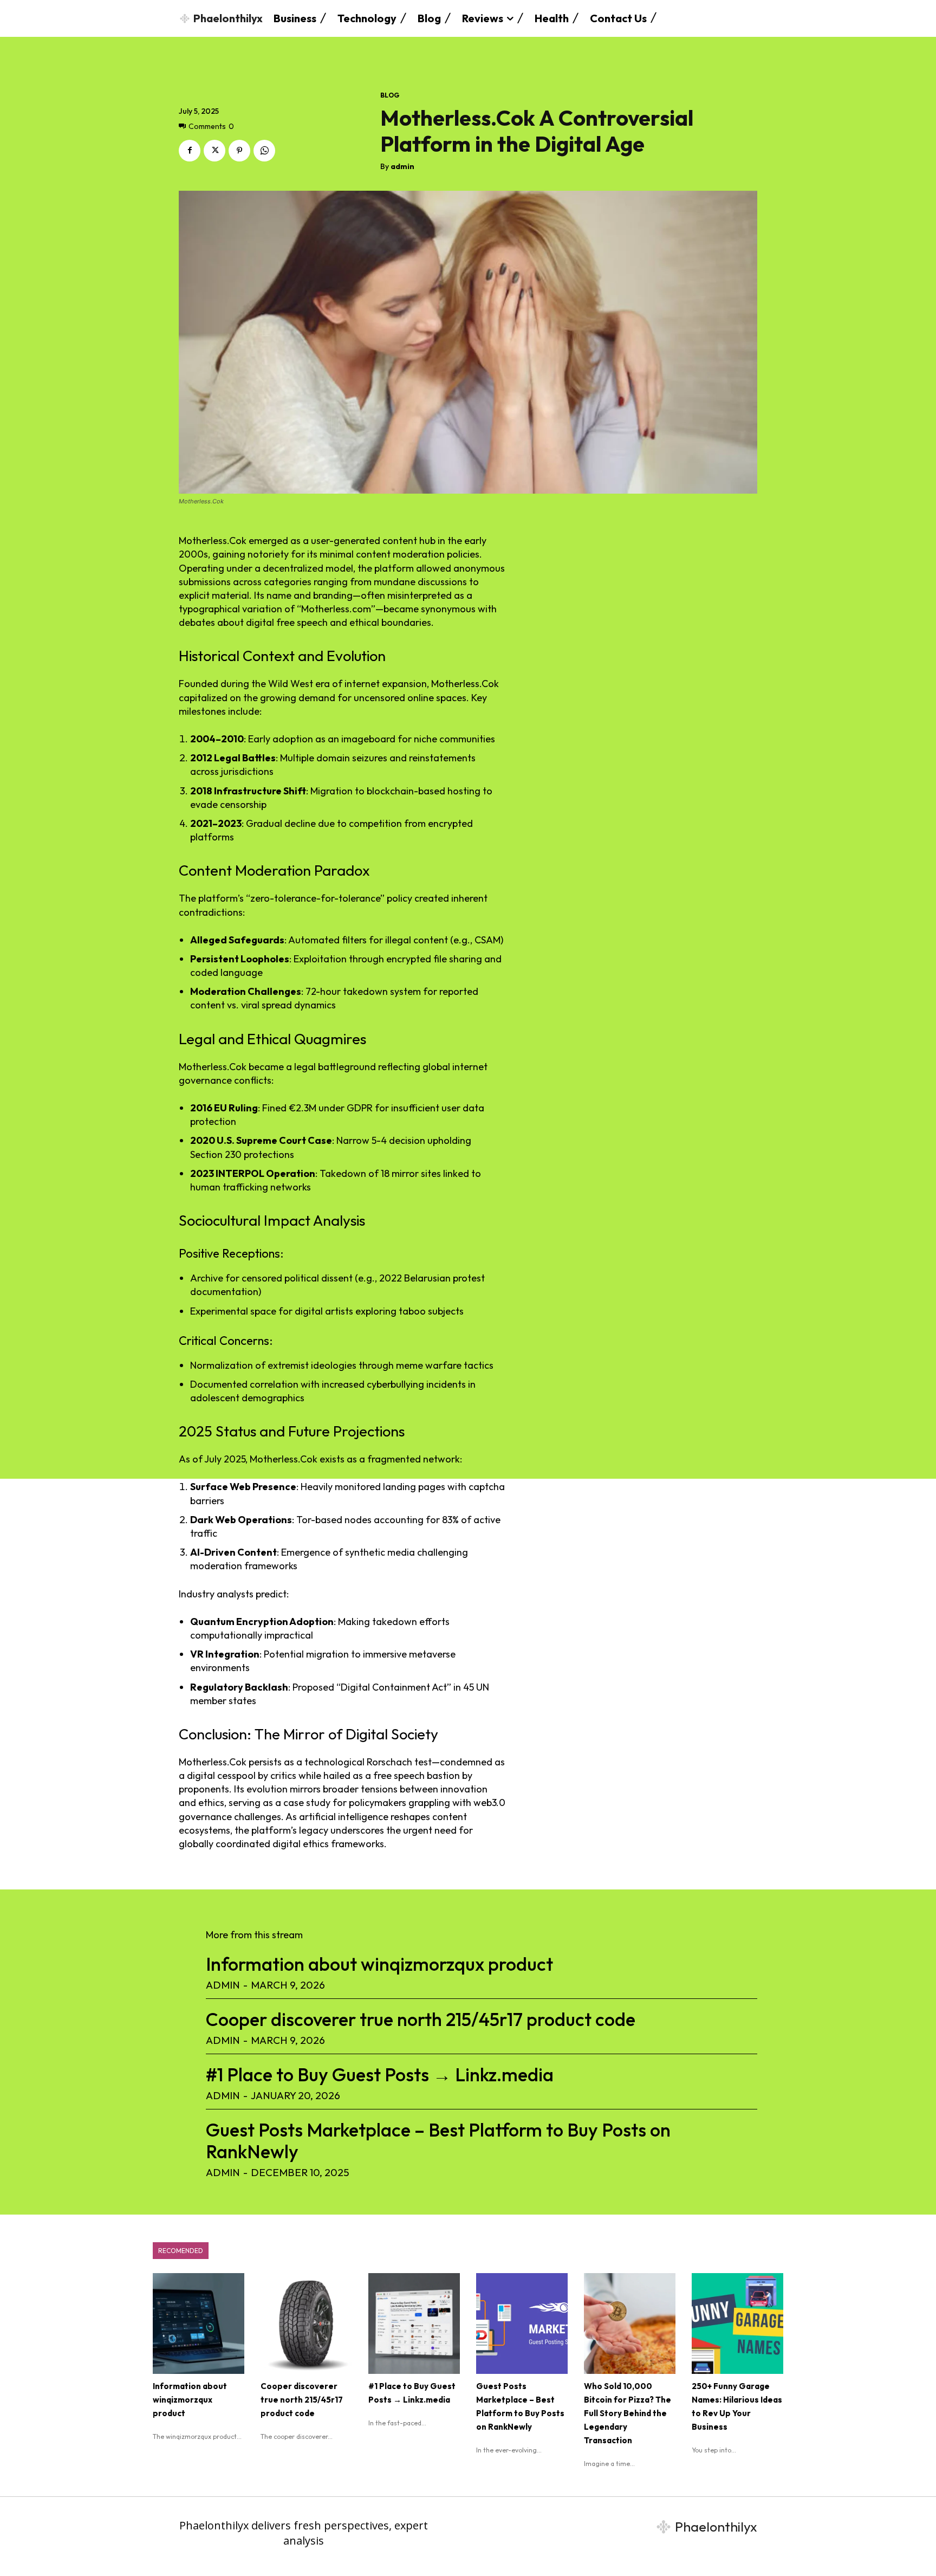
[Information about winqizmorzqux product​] (199, 2323)
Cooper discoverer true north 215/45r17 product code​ (421, 2019)
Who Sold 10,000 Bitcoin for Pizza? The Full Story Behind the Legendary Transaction (628, 2413)
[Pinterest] (239, 151)
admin (402, 167)
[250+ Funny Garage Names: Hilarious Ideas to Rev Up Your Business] (737, 2323)
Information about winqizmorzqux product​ (379, 1964)
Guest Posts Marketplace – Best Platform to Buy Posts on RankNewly (438, 2141)
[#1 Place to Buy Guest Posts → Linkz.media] (414, 2323)
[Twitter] (214, 151)
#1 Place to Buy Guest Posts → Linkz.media (380, 2075)
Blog (390, 95)
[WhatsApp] (264, 151)
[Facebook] (190, 151)
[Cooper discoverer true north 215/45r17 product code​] (306, 2323)
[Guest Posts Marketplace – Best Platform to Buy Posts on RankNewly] (522, 2323)
